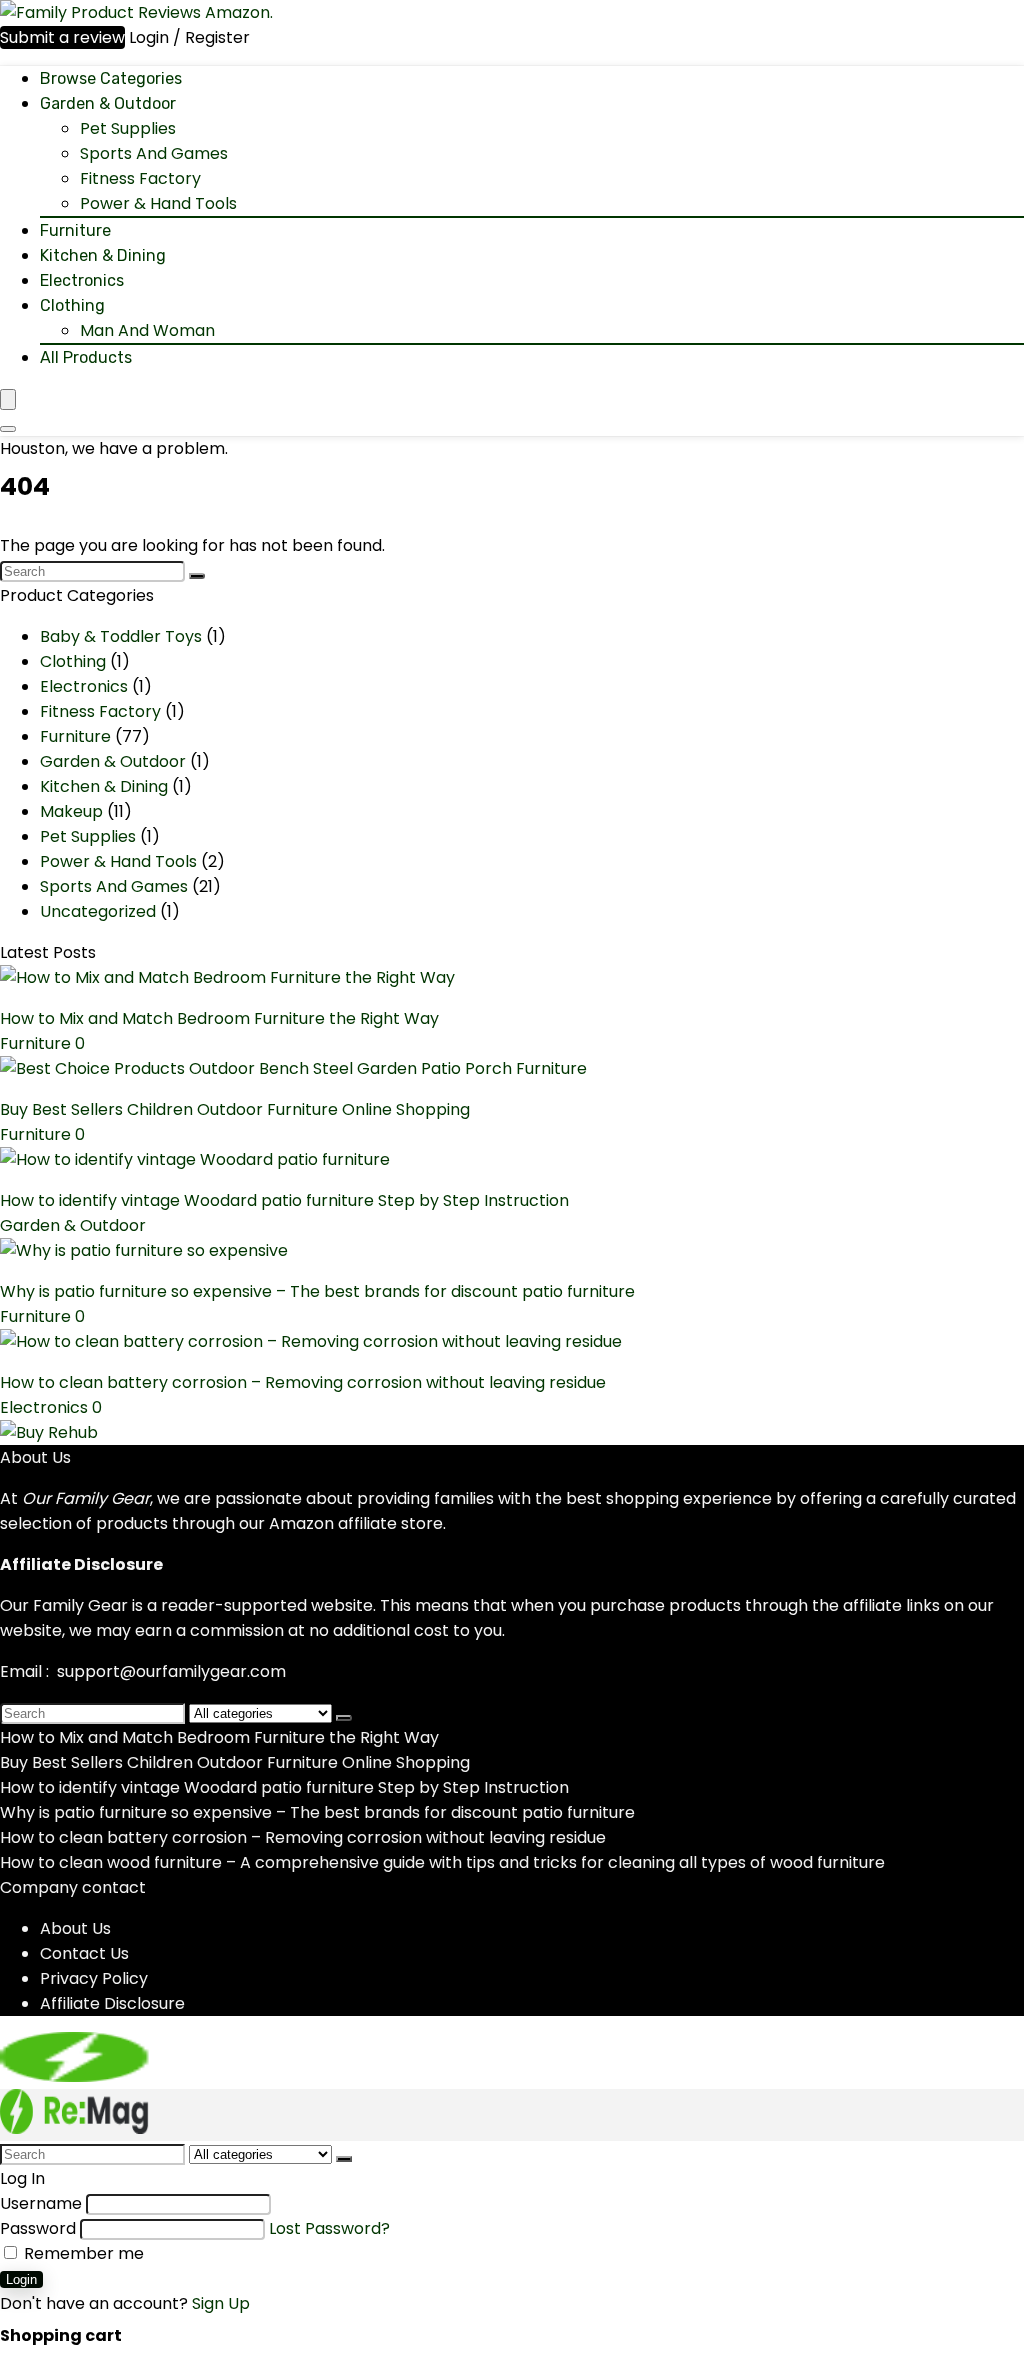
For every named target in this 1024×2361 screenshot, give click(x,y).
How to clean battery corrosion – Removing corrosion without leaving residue (303, 1382)
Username (41, 2203)
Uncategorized (98, 911)
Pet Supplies (128, 128)
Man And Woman (147, 330)
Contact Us (84, 1953)
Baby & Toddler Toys (121, 636)
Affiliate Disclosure (112, 2003)
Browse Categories (111, 78)
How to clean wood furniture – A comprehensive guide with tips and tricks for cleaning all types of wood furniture (442, 1862)
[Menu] (8, 399)
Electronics (82, 280)
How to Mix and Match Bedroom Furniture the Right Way (219, 1018)
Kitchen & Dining (103, 255)
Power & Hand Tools (158, 203)
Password (38, 2228)
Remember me (82, 2253)
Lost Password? (329, 2228)
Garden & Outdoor (108, 103)
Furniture (75, 230)
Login (21, 2279)
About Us (75, 1928)
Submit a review (62, 37)
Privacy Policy (94, 1978)
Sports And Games (154, 153)
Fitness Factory (140, 178)
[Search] (8, 429)
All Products (86, 357)
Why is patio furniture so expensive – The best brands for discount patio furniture (317, 1291)
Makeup (71, 811)
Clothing (72, 305)
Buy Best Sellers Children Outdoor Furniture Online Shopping (235, 1109)
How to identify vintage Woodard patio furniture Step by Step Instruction (284, 1200)
